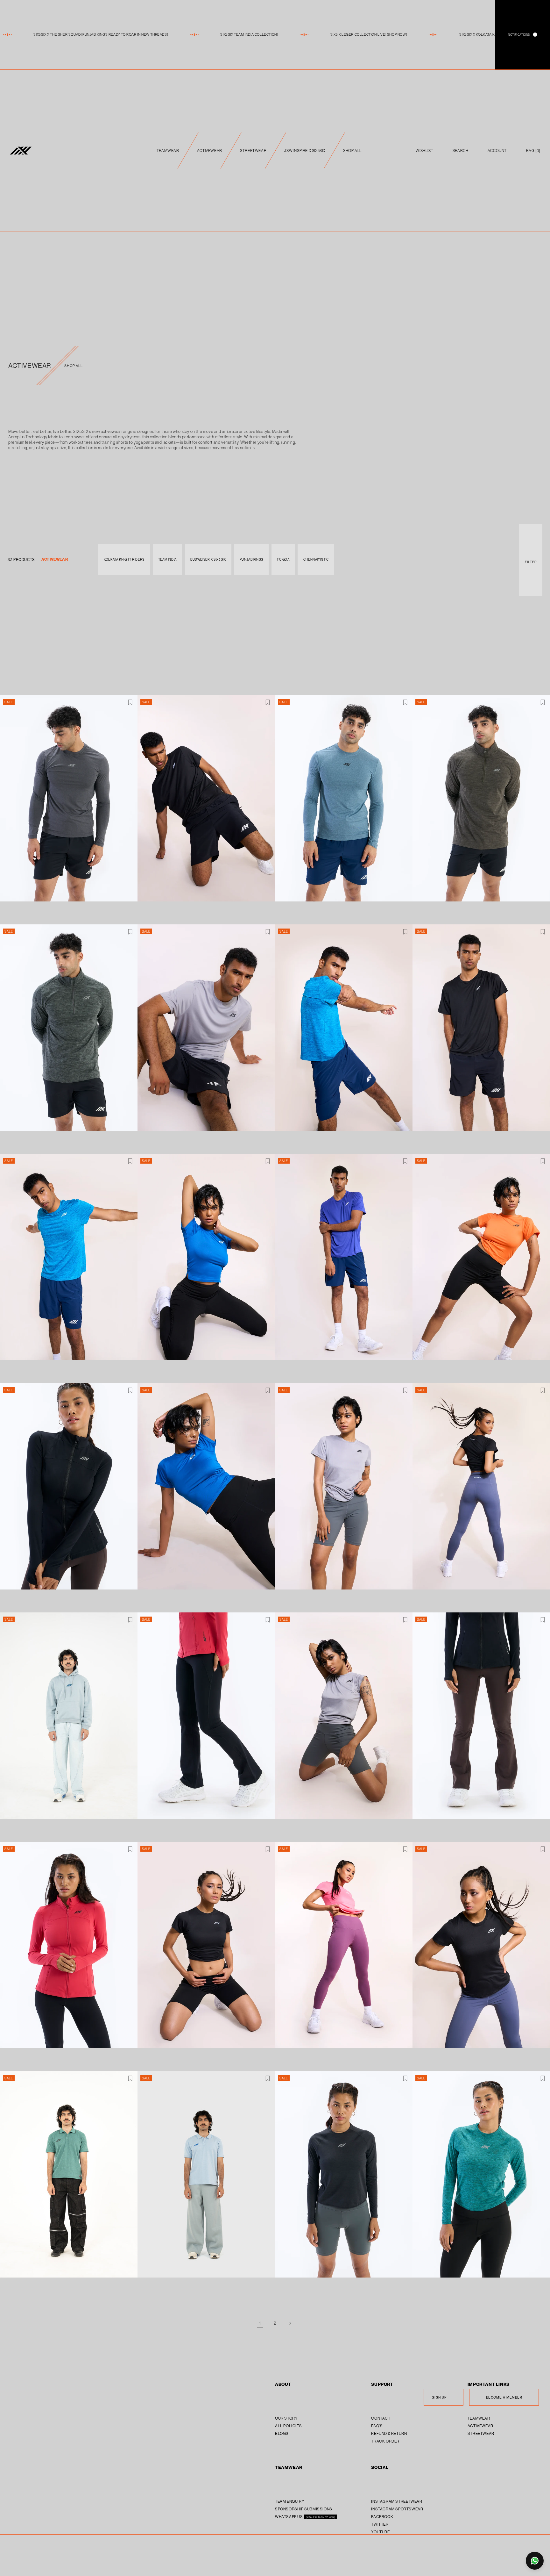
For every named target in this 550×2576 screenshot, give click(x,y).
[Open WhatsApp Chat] (535, 2561)
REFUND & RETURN (389, 2433)
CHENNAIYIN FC (316, 560)
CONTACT (381, 2418)
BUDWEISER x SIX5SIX (208, 560)
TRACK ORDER (385, 2441)
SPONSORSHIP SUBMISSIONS (304, 2509)
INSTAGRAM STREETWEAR (397, 2501)
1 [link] (260, 2323)
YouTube (380, 2532)
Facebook (382, 2517)
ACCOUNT (497, 151)
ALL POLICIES (288, 2426)
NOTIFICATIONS (522, 35)
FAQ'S (377, 2426)
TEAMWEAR (168, 151)
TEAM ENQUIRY (290, 2501)
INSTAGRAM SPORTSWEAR (397, 2509)
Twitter (380, 2524)
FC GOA (283, 560)
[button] (533, 151)
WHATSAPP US (289, 2517)
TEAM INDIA (167, 560)
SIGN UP (439, 2397)
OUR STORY (286, 2418)
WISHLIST (424, 151)
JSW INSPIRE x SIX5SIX (305, 151)
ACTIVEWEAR (210, 151)
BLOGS (282, 2433)
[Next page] (290, 2323)
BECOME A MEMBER (504, 2397)
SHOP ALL (352, 151)
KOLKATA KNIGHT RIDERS (124, 560)
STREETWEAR (253, 151)
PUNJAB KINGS (251, 560)
